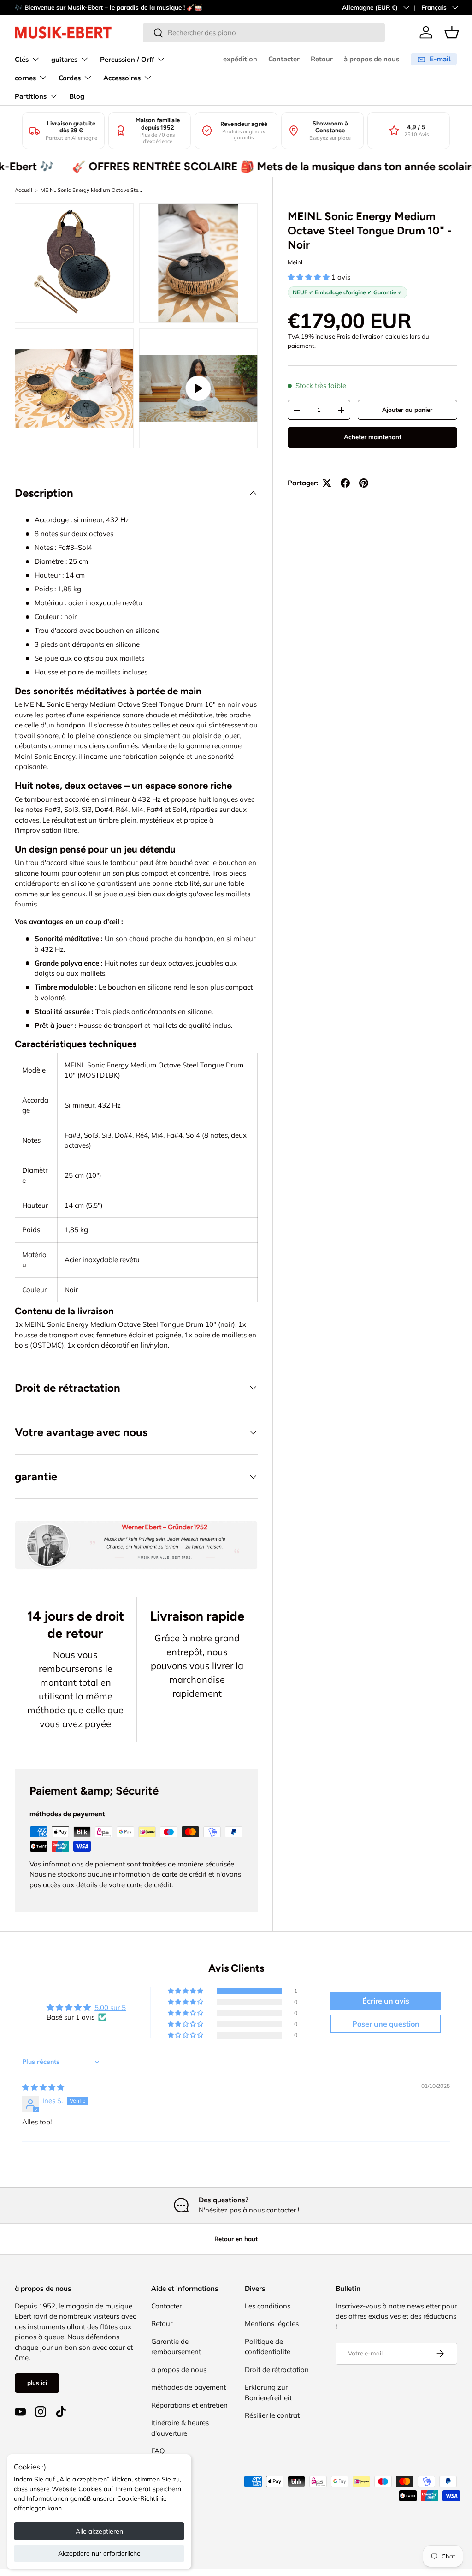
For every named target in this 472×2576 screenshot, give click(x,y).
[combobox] (264, 33)
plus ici (37, 2383)
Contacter (284, 59)
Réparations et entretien (189, 2405)
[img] (43, 2087)
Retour (322, 59)
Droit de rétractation (277, 2370)
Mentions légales (272, 2323)
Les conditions (268, 2306)
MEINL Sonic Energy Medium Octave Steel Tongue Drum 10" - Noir (92, 190)
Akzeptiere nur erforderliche (99, 2553)
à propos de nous (372, 59)
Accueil (24, 190)
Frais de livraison (360, 336)
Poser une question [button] (386, 2024)
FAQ (158, 2451)
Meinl (295, 262)
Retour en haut (236, 2239)
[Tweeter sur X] (327, 483)
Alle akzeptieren (99, 2531)
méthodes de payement (189, 2387)
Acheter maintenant (373, 437)
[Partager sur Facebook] (345, 483)
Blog (77, 96)
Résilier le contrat (272, 2415)
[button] (452, 32)
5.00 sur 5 (110, 2007)
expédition (240, 59)
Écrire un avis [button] (386, 2001)
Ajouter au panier (407, 410)
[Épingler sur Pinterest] (364, 483)
